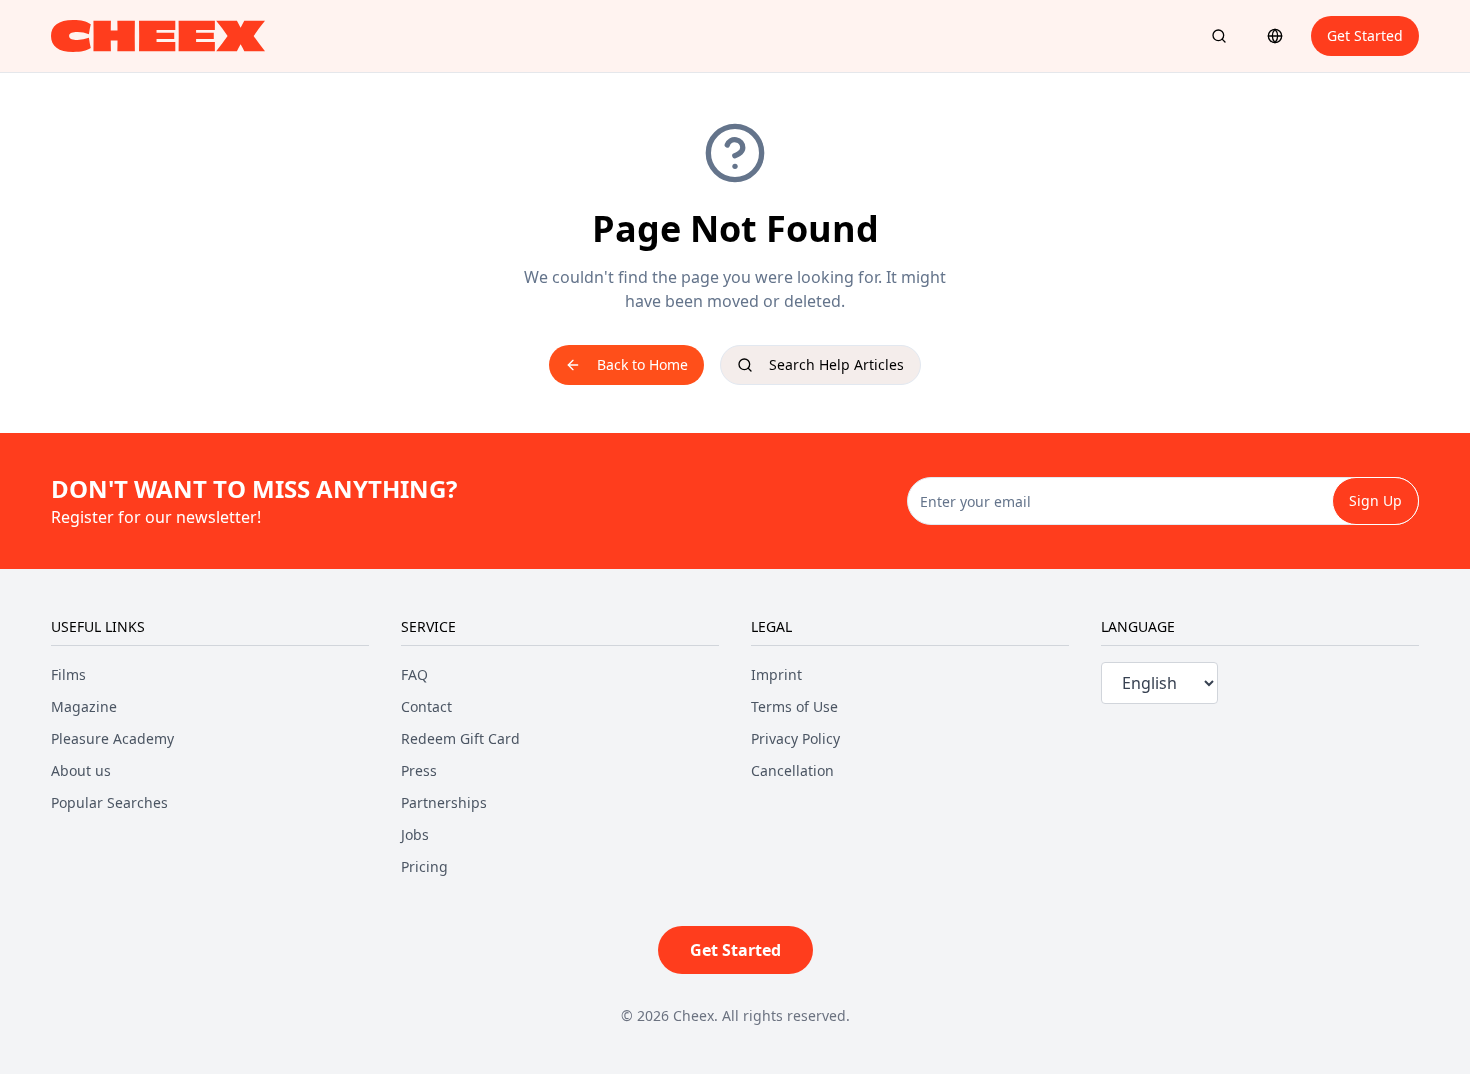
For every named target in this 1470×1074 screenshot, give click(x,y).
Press (419, 770)
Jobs (415, 834)
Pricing (424, 866)
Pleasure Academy (112, 738)
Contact (426, 706)
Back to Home (642, 364)
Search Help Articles (836, 364)
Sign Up (1375, 500)
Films (68, 674)
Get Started (1365, 35)
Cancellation (792, 770)
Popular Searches (109, 802)
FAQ (414, 674)
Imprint (776, 674)
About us (81, 770)
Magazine (84, 706)
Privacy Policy (795, 738)
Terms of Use (794, 706)
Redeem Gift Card (460, 738)
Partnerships (444, 802)
